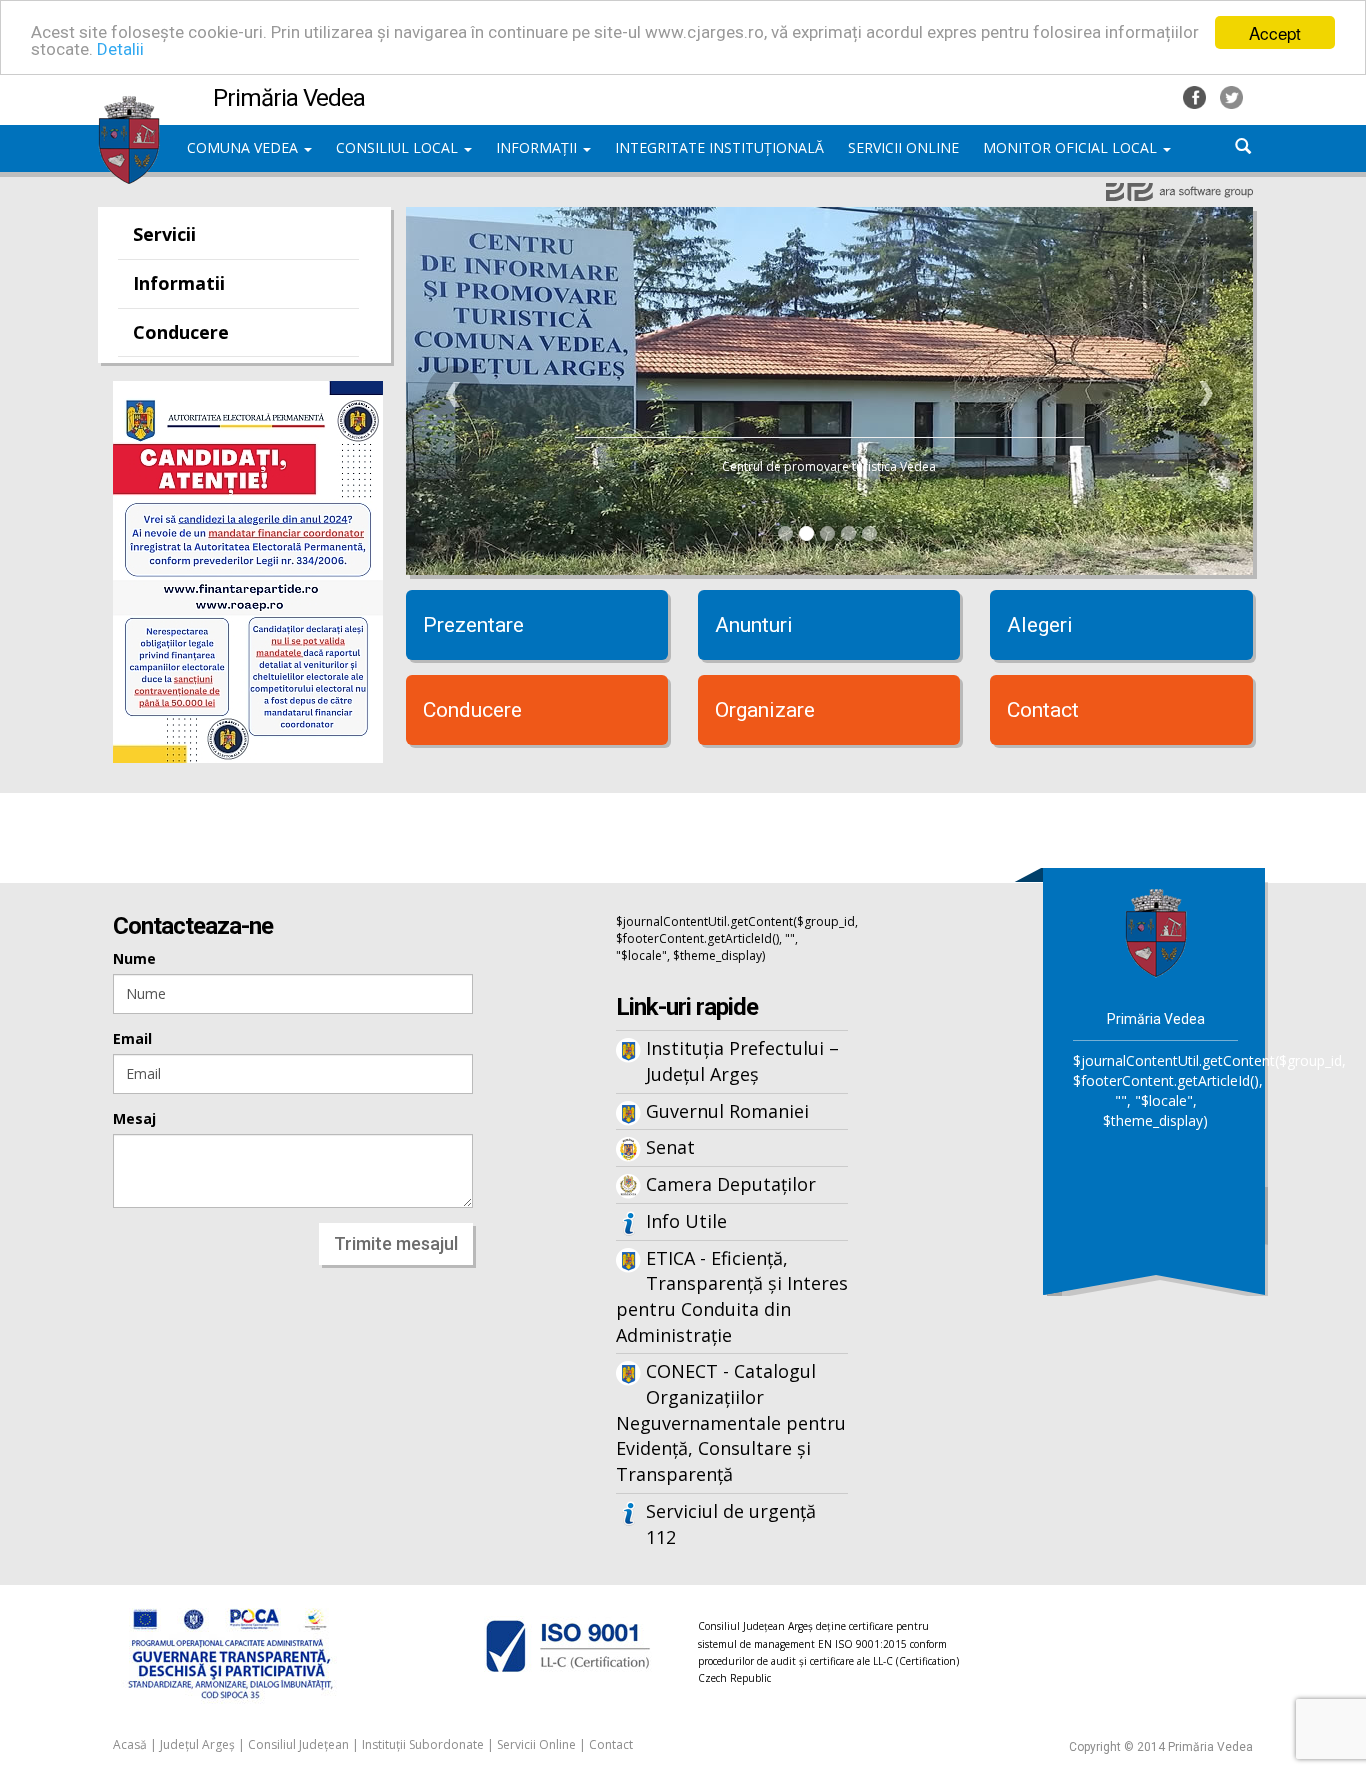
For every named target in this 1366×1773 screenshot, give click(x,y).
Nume (134, 958)
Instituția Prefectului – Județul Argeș (742, 1061)
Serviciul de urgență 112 (731, 1524)
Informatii (179, 283)
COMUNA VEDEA (244, 147)
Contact (1043, 710)
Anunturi (754, 625)
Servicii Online (536, 1744)
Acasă (130, 1744)
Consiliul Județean (298, 1744)
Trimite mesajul (396, 1243)
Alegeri (1040, 625)
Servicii (164, 234)
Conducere (181, 332)
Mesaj (134, 1118)
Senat (670, 1147)
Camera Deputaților (731, 1184)
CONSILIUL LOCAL (399, 147)
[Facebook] (1196, 95)
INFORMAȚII (538, 147)
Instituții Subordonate (423, 1744)
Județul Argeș (197, 1744)
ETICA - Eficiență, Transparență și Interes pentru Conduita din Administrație (732, 1296)
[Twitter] (1231, 95)
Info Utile (686, 1221)
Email (132, 1038)
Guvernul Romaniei (727, 1111)
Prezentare (473, 625)
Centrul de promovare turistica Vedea (829, 466)
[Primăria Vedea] (129, 105)
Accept (1275, 32)
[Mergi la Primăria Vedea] (1156, 930)
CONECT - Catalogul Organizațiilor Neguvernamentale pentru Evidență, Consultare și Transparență (731, 1422)
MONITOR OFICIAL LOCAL (1072, 147)
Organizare (765, 710)
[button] (454, 394)
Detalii (120, 50)
